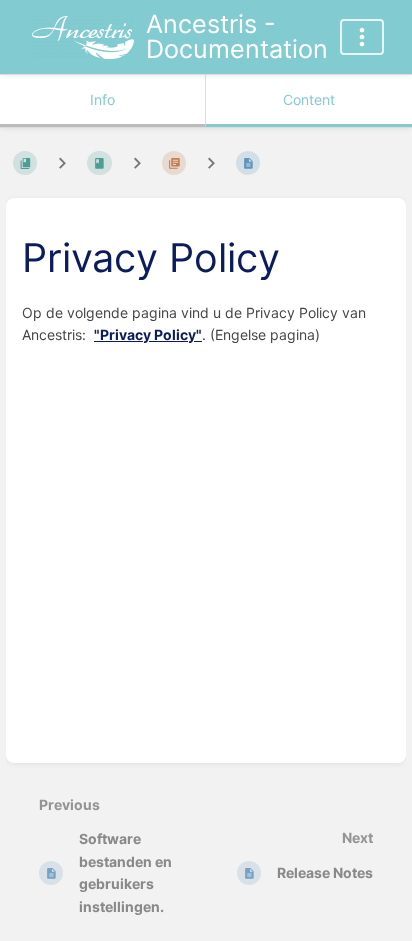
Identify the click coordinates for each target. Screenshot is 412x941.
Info (102, 99)
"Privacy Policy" (148, 334)
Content (309, 99)
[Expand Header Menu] (362, 37)
